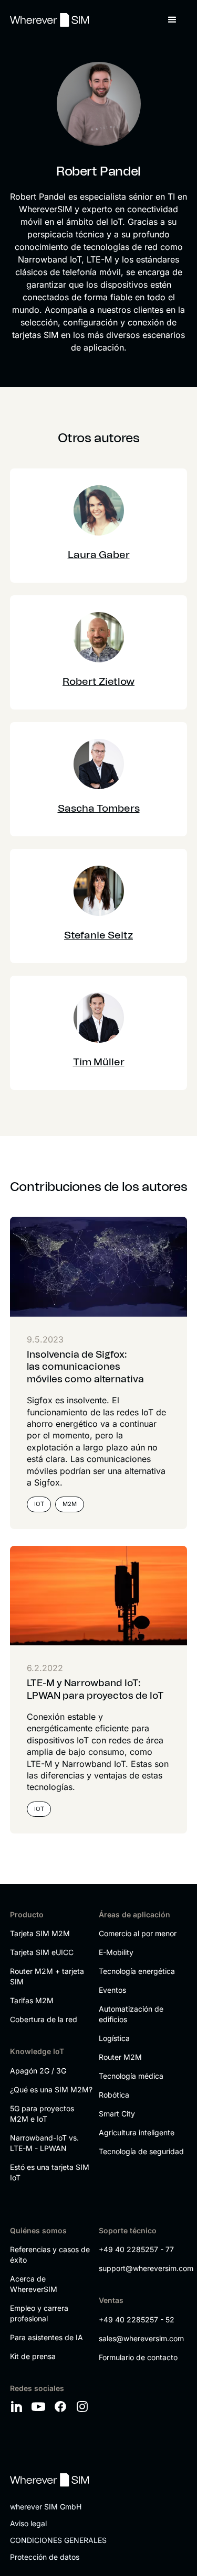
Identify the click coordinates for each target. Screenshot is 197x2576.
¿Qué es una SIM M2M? (51, 2089)
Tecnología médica (131, 2076)
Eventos (112, 1990)
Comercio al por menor (138, 1933)
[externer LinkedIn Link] (18, 2407)
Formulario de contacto (138, 2357)
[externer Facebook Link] (62, 2407)
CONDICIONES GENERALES (58, 2540)
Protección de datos (45, 2557)
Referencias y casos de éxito (50, 2255)
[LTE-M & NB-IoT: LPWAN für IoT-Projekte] (99, 1596)
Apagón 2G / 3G (38, 2071)
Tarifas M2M (32, 2000)
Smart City (117, 2114)
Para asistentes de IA (46, 2337)
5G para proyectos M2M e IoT (42, 2114)
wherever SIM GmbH (46, 2507)
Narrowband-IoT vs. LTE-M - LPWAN (44, 2143)
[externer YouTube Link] (40, 2407)
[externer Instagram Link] (84, 2407)
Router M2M (120, 2057)
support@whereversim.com (141, 2268)
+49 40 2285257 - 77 (136, 2249)
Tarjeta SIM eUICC (42, 1952)
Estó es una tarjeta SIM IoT (50, 2172)
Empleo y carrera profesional (39, 2313)
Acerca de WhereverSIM (34, 2284)
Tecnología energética (137, 1971)
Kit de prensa (33, 2356)
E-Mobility (116, 1952)
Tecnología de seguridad (141, 2151)
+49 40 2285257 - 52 (137, 2320)
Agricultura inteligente (137, 2132)
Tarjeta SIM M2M (40, 1933)
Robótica (114, 2095)
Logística (114, 2038)
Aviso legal (28, 2523)
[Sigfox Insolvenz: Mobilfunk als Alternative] (99, 1267)
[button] (172, 20)
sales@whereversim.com (141, 2338)
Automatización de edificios (131, 2014)
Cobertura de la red (44, 2019)
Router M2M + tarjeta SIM (47, 1976)
